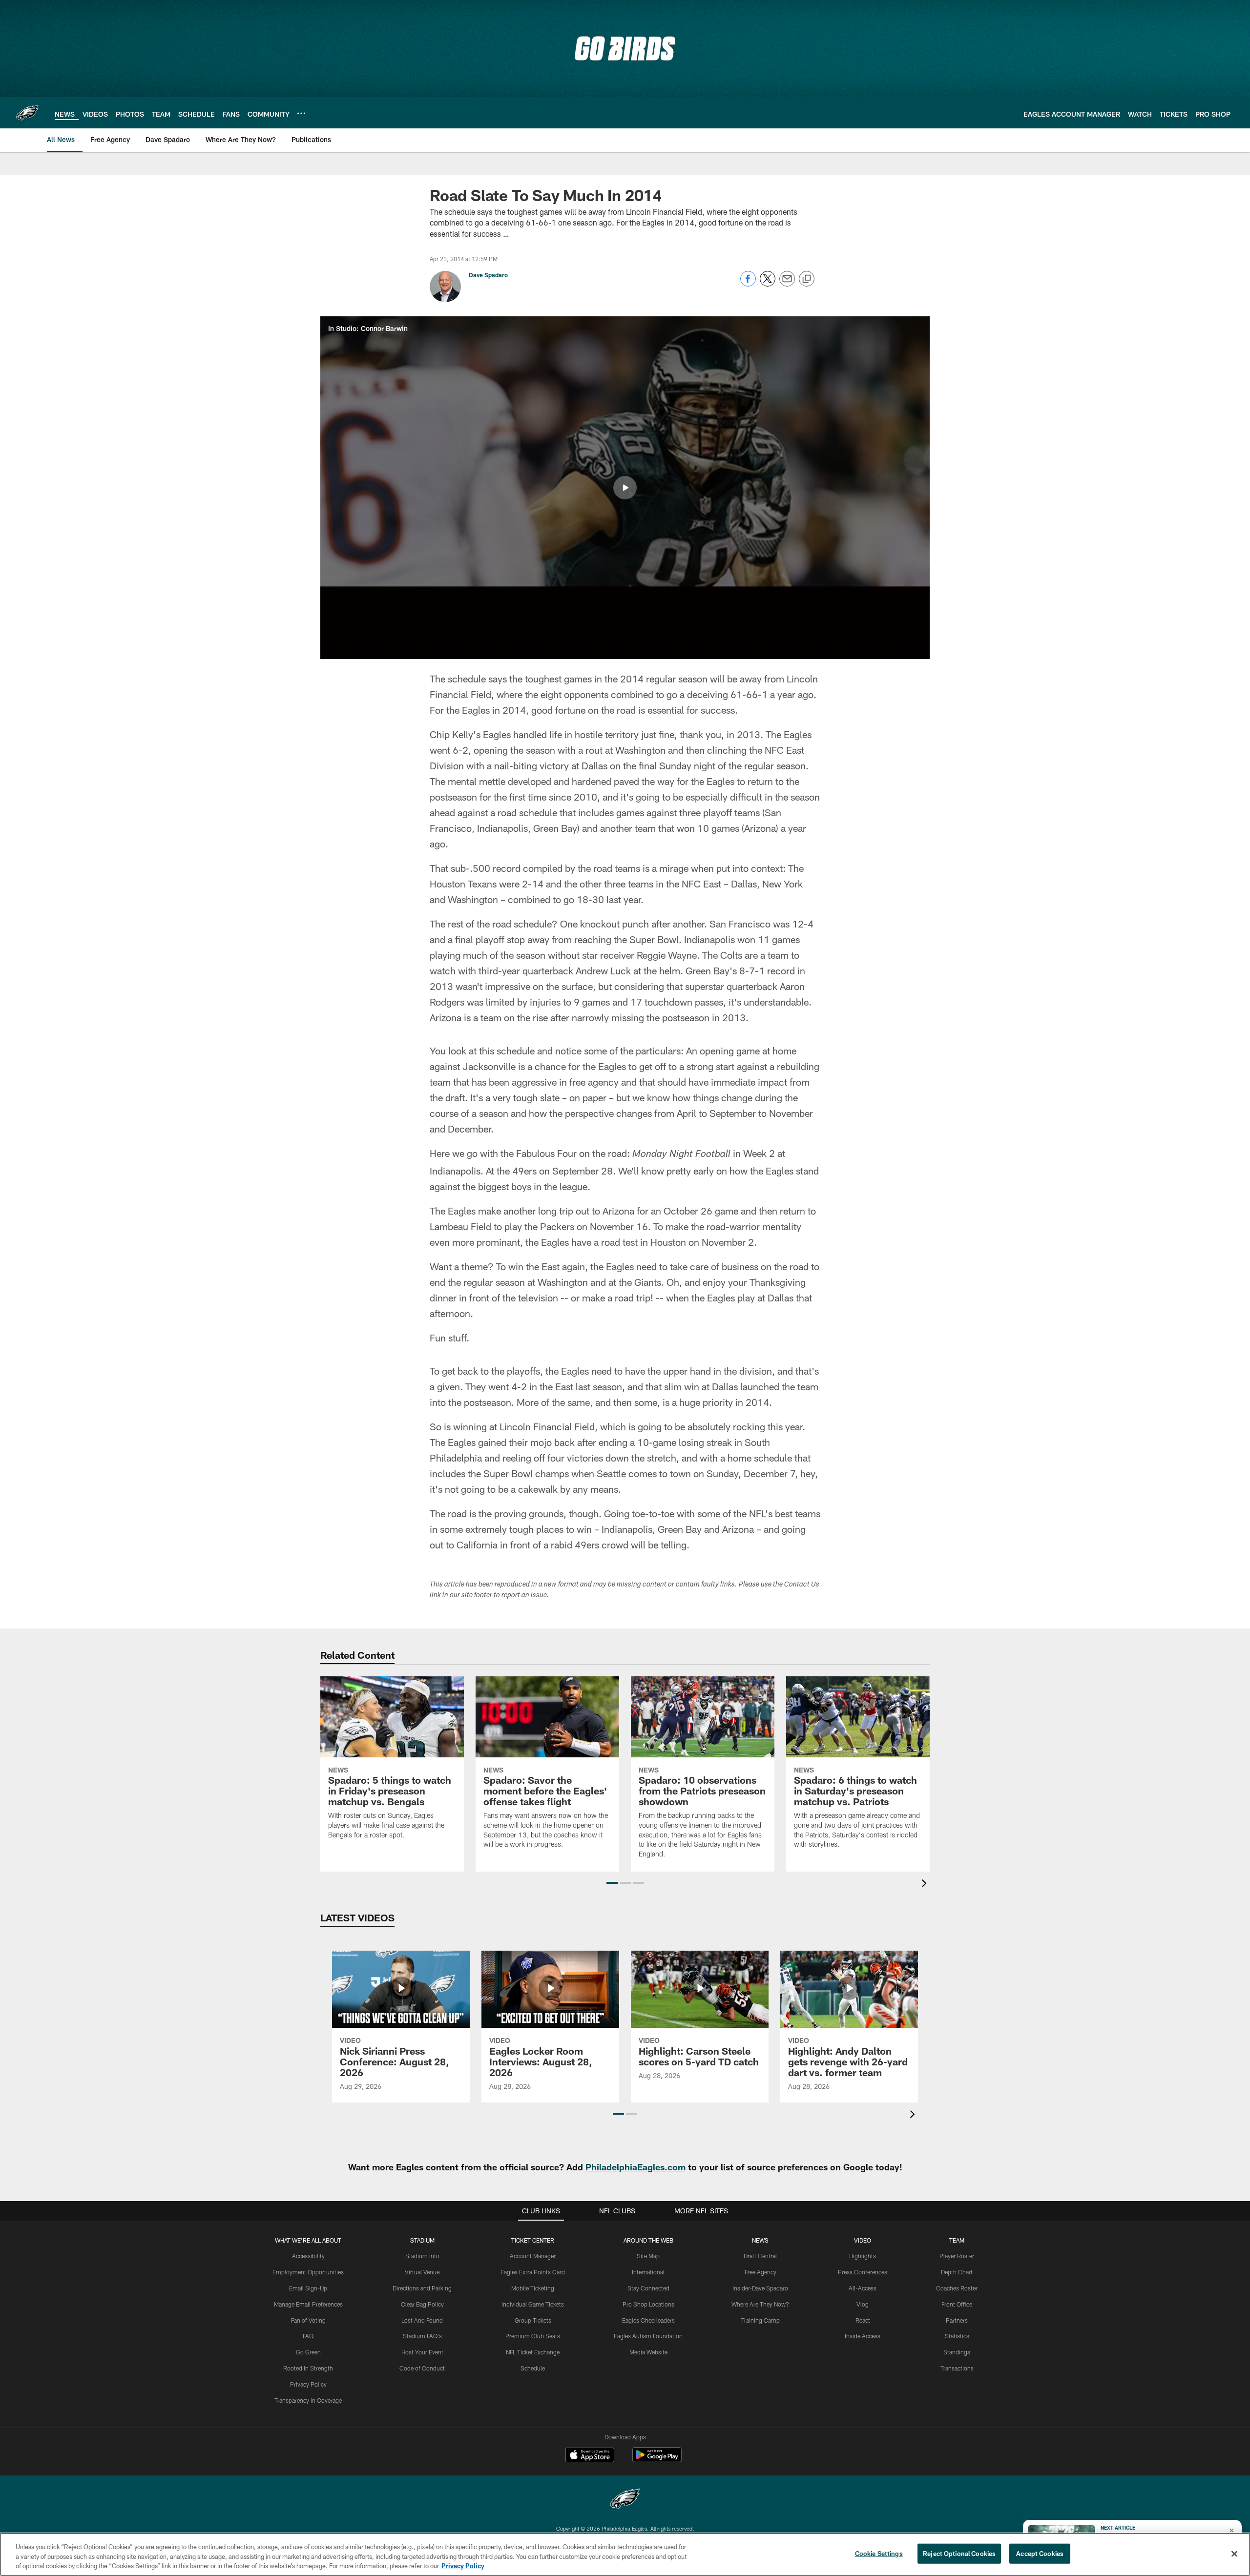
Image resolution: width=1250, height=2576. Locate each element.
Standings (957, 2352)
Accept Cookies (1040, 2553)
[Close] (1234, 2554)
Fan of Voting (308, 2320)
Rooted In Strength (308, 2368)
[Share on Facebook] (748, 284)
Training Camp (760, 2320)
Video (863, 2240)
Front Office (957, 2304)
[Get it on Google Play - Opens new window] (657, 2460)
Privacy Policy (308, 2384)
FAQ (308, 2336)
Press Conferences (863, 2272)
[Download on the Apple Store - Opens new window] (590, 2456)
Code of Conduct (422, 2368)
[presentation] (926, 1885)
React (863, 2320)
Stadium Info (422, 2256)
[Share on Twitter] (768, 284)
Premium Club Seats (533, 2336)
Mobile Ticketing (533, 2288)
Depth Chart (957, 2272)
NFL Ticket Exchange (533, 2352)
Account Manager (533, 2256)
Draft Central (760, 2256)
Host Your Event (422, 2352)
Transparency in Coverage (308, 2400)
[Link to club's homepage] (27, 113)
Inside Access (863, 2336)
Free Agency (760, 2272)
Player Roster (957, 2256)
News (760, 2240)
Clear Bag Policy (422, 2304)
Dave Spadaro (488, 275)
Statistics (957, 2336)
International (648, 2272)
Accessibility (308, 2256)
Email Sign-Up (308, 2288)
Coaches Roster (957, 2288)
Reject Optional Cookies (959, 2553)
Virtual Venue (422, 2272)
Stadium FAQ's (422, 2336)
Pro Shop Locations (648, 2304)
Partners (957, 2320)
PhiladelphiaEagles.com (635, 2167)
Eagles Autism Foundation (648, 2336)
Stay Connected (648, 2288)
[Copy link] (807, 279)
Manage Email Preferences (308, 2304)
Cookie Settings (879, 2553)
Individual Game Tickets (533, 2304)
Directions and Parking (422, 2288)
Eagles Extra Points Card (533, 2272)
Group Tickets (533, 2320)
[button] (625, 488)
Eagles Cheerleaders (648, 2320)
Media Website (648, 2352)
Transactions (957, 2368)
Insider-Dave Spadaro (760, 2288)
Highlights (863, 2256)
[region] (625, 2554)
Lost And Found (422, 2320)
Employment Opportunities (308, 2272)
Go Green (308, 2352)
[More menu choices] (301, 113)
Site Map (648, 2256)
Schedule (533, 2368)
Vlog (863, 2304)
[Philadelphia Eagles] (625, 2500)
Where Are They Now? (760, 2304)
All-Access (863, 2288)
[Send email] (787, 284)
